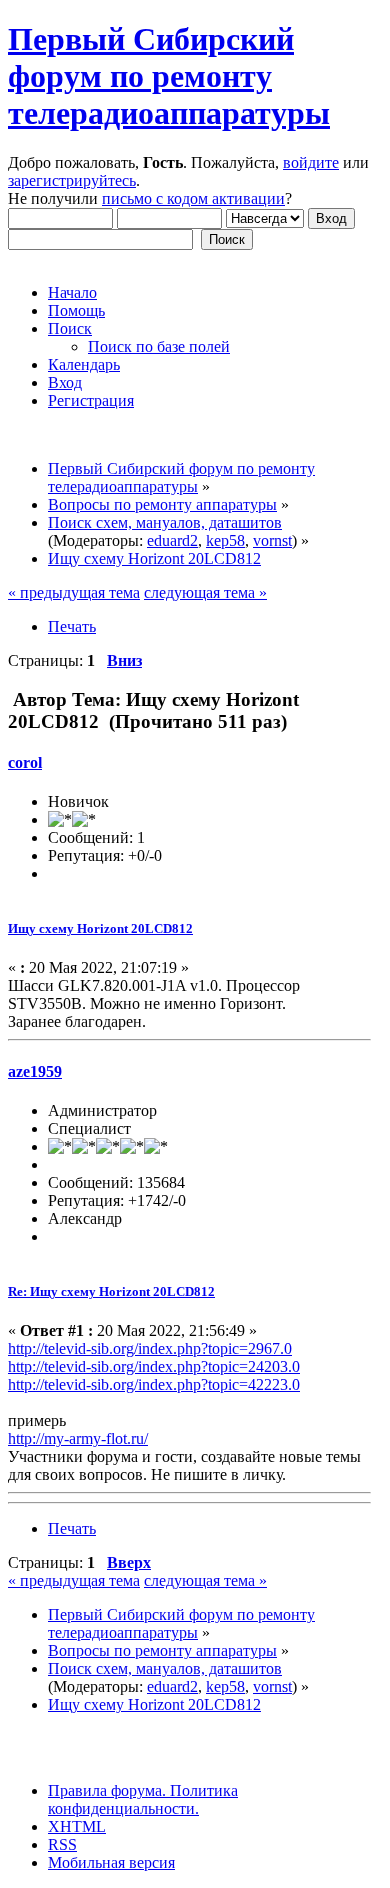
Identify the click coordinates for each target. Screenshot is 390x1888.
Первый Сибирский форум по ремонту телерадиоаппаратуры (169, 76)
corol (25, 762)
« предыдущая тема (74, 592)
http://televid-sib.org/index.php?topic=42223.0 (154, 1384)
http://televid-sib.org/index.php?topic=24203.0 (154, 1366)
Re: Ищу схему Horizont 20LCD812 (111, 1291)
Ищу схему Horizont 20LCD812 (100, 928)
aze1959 (35, 1071)
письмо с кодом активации (193, 198)
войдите (311, 162)
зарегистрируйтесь (72, 180)
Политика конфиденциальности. (143, 1799)
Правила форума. (107, 1790)
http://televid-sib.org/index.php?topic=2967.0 (150, 1348)
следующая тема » (205, 592)
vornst (272, 540)
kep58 (225, 540)
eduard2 (172, 540)
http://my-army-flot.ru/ (78, 1438)
